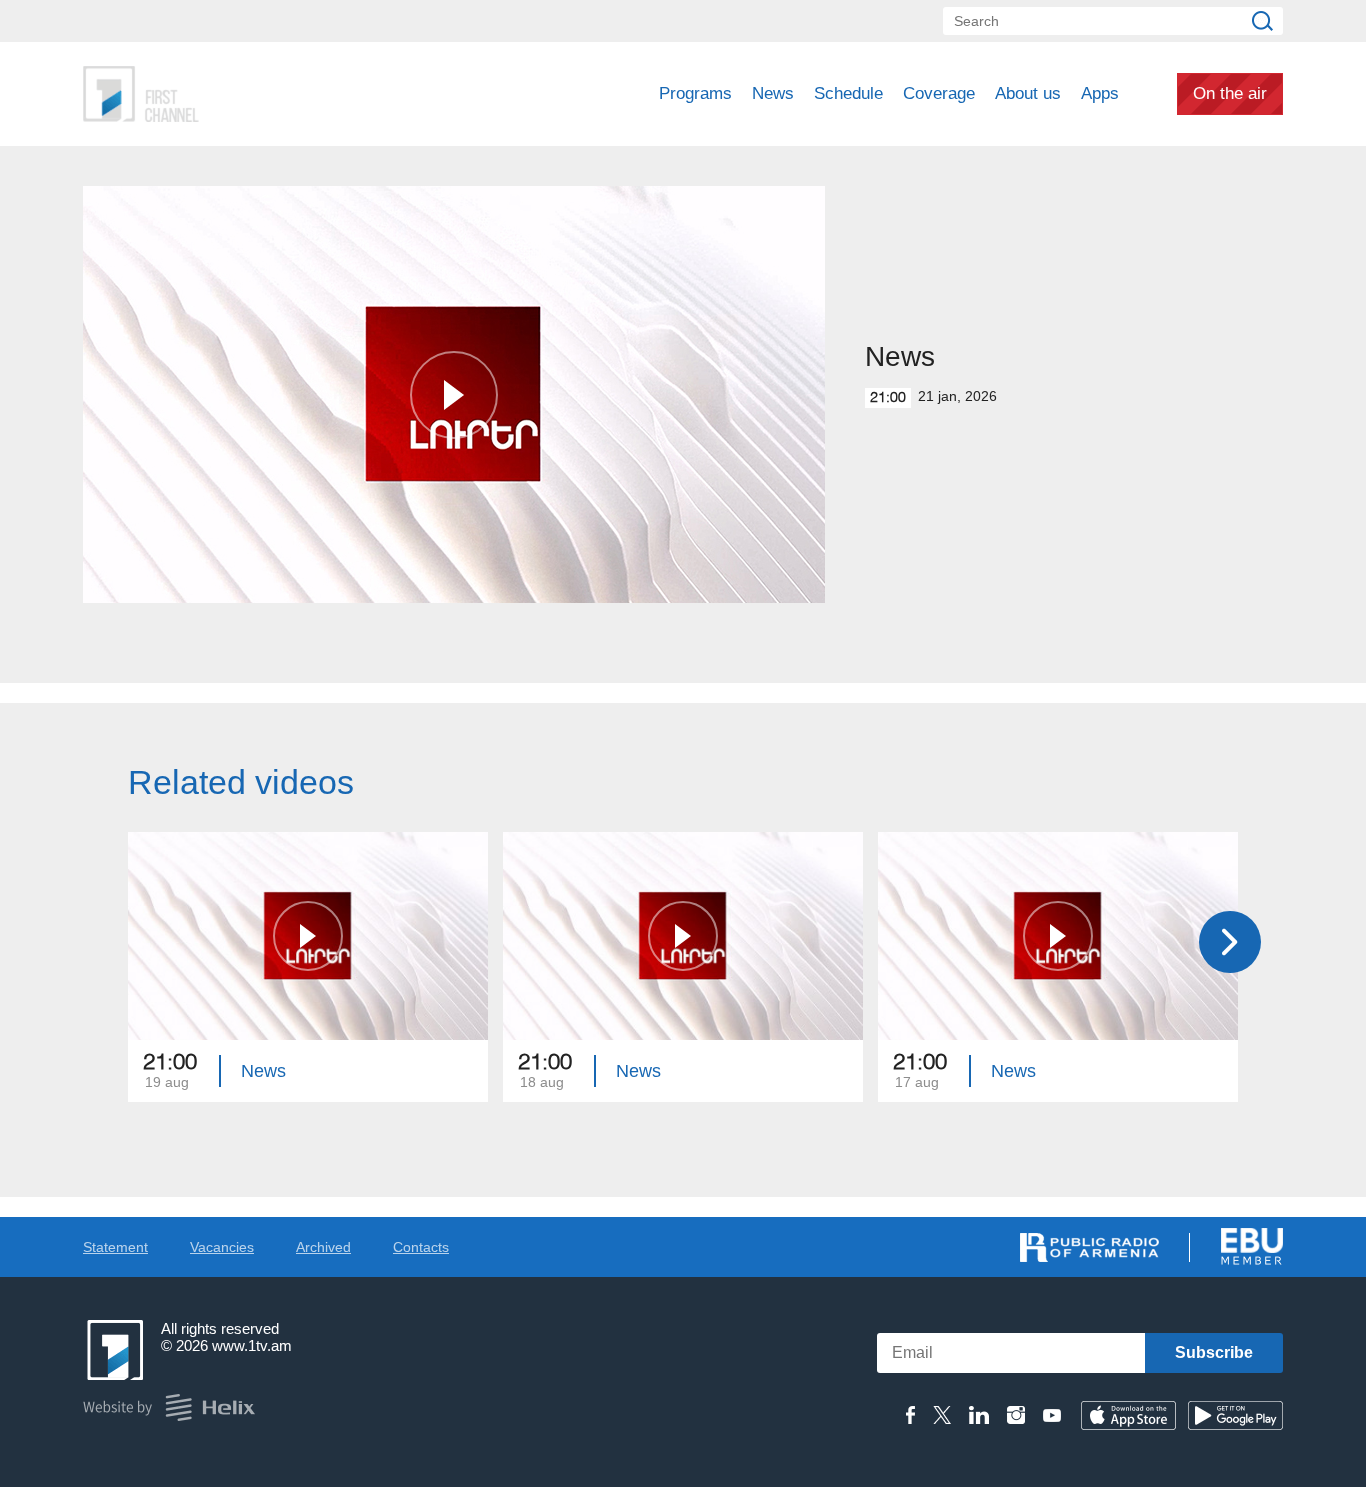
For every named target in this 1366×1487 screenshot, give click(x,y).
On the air (1230, 93)
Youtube (1052, 1415)
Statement (115, 1247)
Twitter (942, 1415)
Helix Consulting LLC (169, 1407)
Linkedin (979, 1415)
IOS (1128, 1415)
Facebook (910, 1415)
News (773, 93)
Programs (695, 93)
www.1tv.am (252, 1345)
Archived (323, 1247)
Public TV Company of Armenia (224, 94)
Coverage (939, 93)
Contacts (421, 1247)
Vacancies (222, 1247)
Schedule (848, 93)
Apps (1100, 93)
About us (1028, 93)
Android (1235, 1415)
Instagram (1016, 1415)
